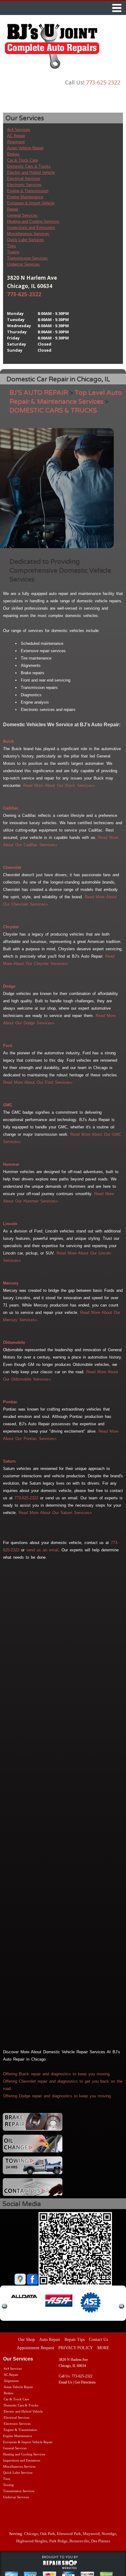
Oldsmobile (14, 1342)
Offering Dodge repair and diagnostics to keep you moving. (57, 2096)
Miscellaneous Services (28, 234)
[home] (52, 48)
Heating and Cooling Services (33, 221)
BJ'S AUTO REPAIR (39, 393)
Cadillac (11, 808)
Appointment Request (35, 2348)
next (121, 2306)
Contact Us (98, 2340)
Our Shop (26, 2340)
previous (5, 2306)
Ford (7, 1046)
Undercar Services (23, 264)
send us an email (42, 1550)
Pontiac (10, 1402)
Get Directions (85, 2382)
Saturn (9, 1461)
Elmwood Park (69, 2534)
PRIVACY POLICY (76, 2348)
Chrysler (11, 927)
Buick (8, 741)
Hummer (11, 1164)
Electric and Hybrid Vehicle (31, 172)
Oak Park (48, 2534)
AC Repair (16, 136)
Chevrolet (12, 867)
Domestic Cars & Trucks (29, 166)
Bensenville (79, 2541)
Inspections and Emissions (31, 228)
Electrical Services (24, 179)
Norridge (109, 2534)
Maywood (91, 2534)
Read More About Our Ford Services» (38, 1082)
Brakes (13, 154)
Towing (13, 252)
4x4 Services (19, 130)
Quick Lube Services (26, 240)
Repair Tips (75, 2340)
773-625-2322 (103, 82)
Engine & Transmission (28, 191)
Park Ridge (58, 2541)
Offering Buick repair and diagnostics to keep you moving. (57, 2074)
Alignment (16, 142)
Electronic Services (24, 185)
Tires (11, 246)
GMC (8, 1105)
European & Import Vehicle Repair (28, 2442)
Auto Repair (50, 2340)
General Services (22, 215)
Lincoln (10, 1224)
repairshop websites (60, 2565)
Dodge (9, 986)
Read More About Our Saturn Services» (55, 1513)
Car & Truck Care (22, 160)
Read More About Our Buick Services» (59, 785)
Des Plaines (101, 2541)
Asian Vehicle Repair (25, 148)
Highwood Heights (32, 2541)
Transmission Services (27, 258)
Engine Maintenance (25, 197)
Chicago (31, 2534)
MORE (103, 2348)
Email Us (65, 2382)
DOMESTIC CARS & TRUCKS (53, 411)
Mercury (11, 1283)
